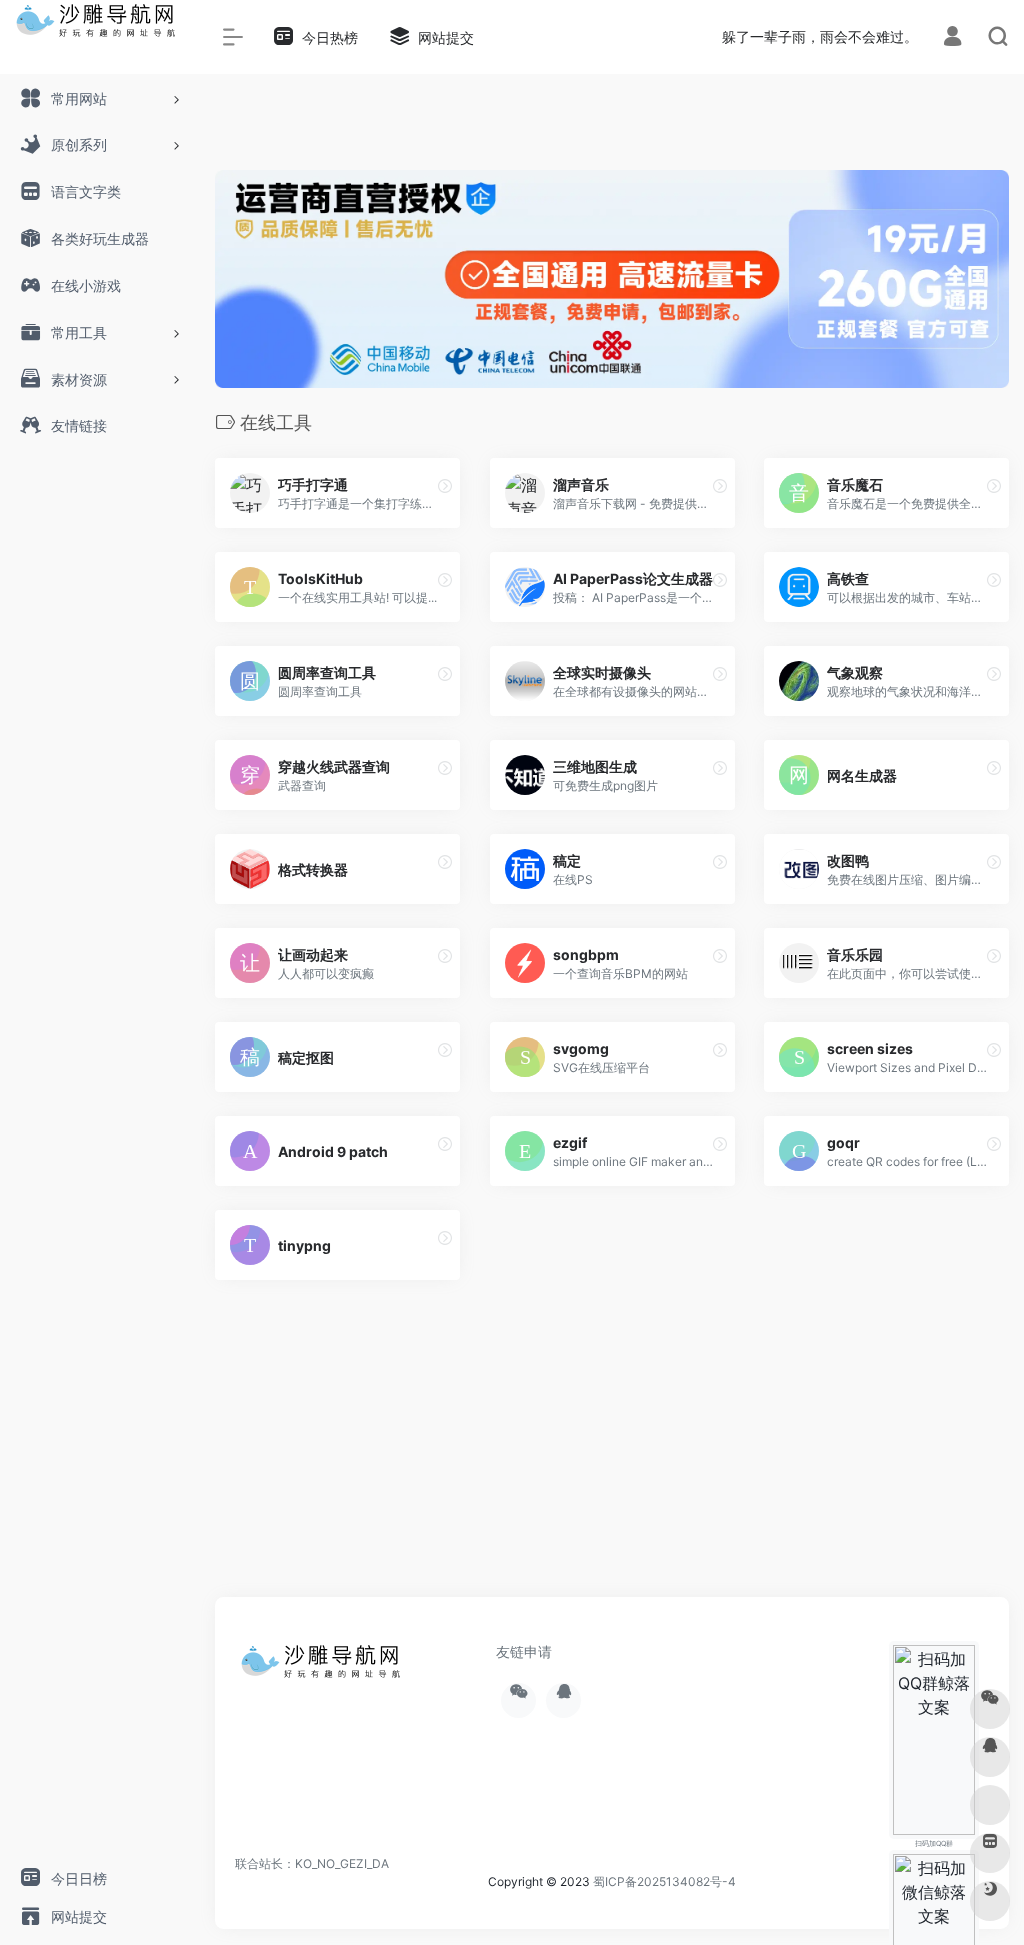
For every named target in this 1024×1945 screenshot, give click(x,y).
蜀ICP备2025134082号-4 (664, 1881)
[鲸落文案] (325, 1668)
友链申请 (524, 1651)
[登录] (952, 38)
